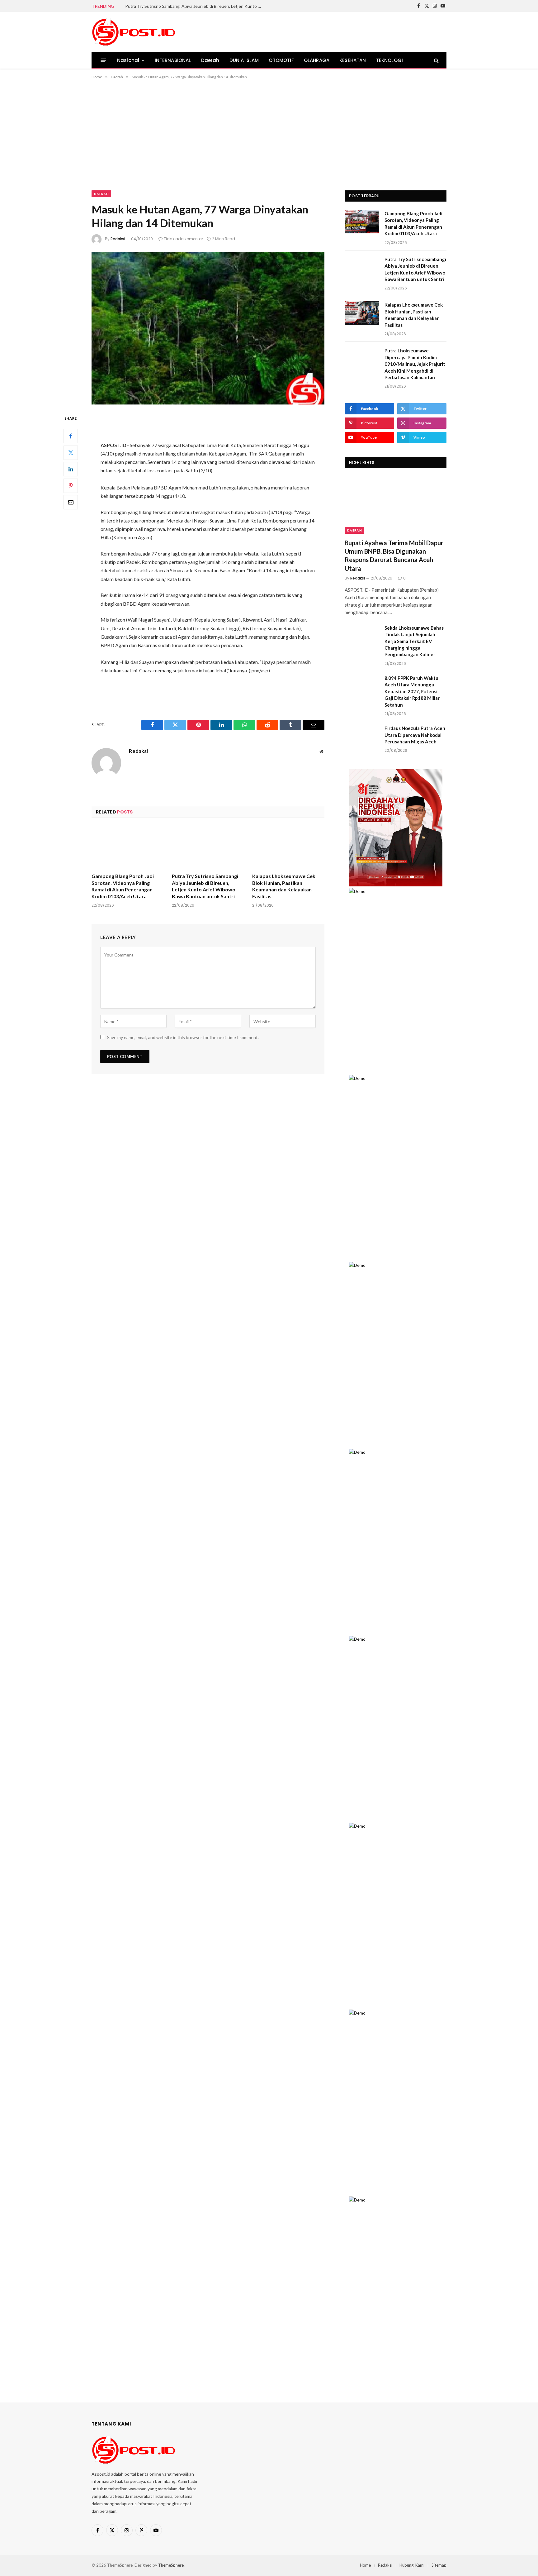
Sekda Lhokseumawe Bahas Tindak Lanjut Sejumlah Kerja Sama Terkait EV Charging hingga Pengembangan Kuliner (414, 641)
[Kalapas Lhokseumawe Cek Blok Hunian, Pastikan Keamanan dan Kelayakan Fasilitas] (288, 847)
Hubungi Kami (412, 2565)
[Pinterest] (71, 486)
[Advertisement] (269, 134)
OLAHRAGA (317, 60)
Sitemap (439, 2565)
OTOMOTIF (281, 60)
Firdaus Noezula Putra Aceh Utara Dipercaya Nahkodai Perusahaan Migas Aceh (415, 735)
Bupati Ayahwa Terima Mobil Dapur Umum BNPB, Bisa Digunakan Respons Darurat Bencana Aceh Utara (394, 556)
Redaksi (118, 239)
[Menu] (104, 60)
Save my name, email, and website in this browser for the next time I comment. (183, 1037)
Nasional (128, 60)
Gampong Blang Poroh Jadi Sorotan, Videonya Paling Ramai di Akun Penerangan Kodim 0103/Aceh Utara (123, 886)
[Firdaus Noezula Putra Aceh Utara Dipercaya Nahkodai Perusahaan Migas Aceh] (362, 736)
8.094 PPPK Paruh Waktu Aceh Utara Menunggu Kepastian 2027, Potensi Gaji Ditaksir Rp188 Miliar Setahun (412, 691)
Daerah (210, 60)
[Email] (71, 502)
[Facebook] (71, 436)
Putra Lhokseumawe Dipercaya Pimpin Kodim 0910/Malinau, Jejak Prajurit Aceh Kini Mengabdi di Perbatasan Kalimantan (415, 364)
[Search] (436, 60)
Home (365, 2565)
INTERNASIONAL (173, 60)
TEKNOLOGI (390, 60)
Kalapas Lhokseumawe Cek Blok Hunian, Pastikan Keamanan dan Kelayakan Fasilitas (284, 886)
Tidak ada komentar (183, 239)
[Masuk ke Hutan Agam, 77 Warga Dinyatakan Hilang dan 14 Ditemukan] (208, 328)
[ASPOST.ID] (134, 32)
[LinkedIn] (71, 469)
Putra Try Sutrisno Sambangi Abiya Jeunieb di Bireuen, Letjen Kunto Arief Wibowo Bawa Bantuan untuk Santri (195, 6)
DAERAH (354, 530)
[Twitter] (71, 453)
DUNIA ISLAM (244, 60)
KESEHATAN (353, 60)
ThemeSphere (171, 2565)
